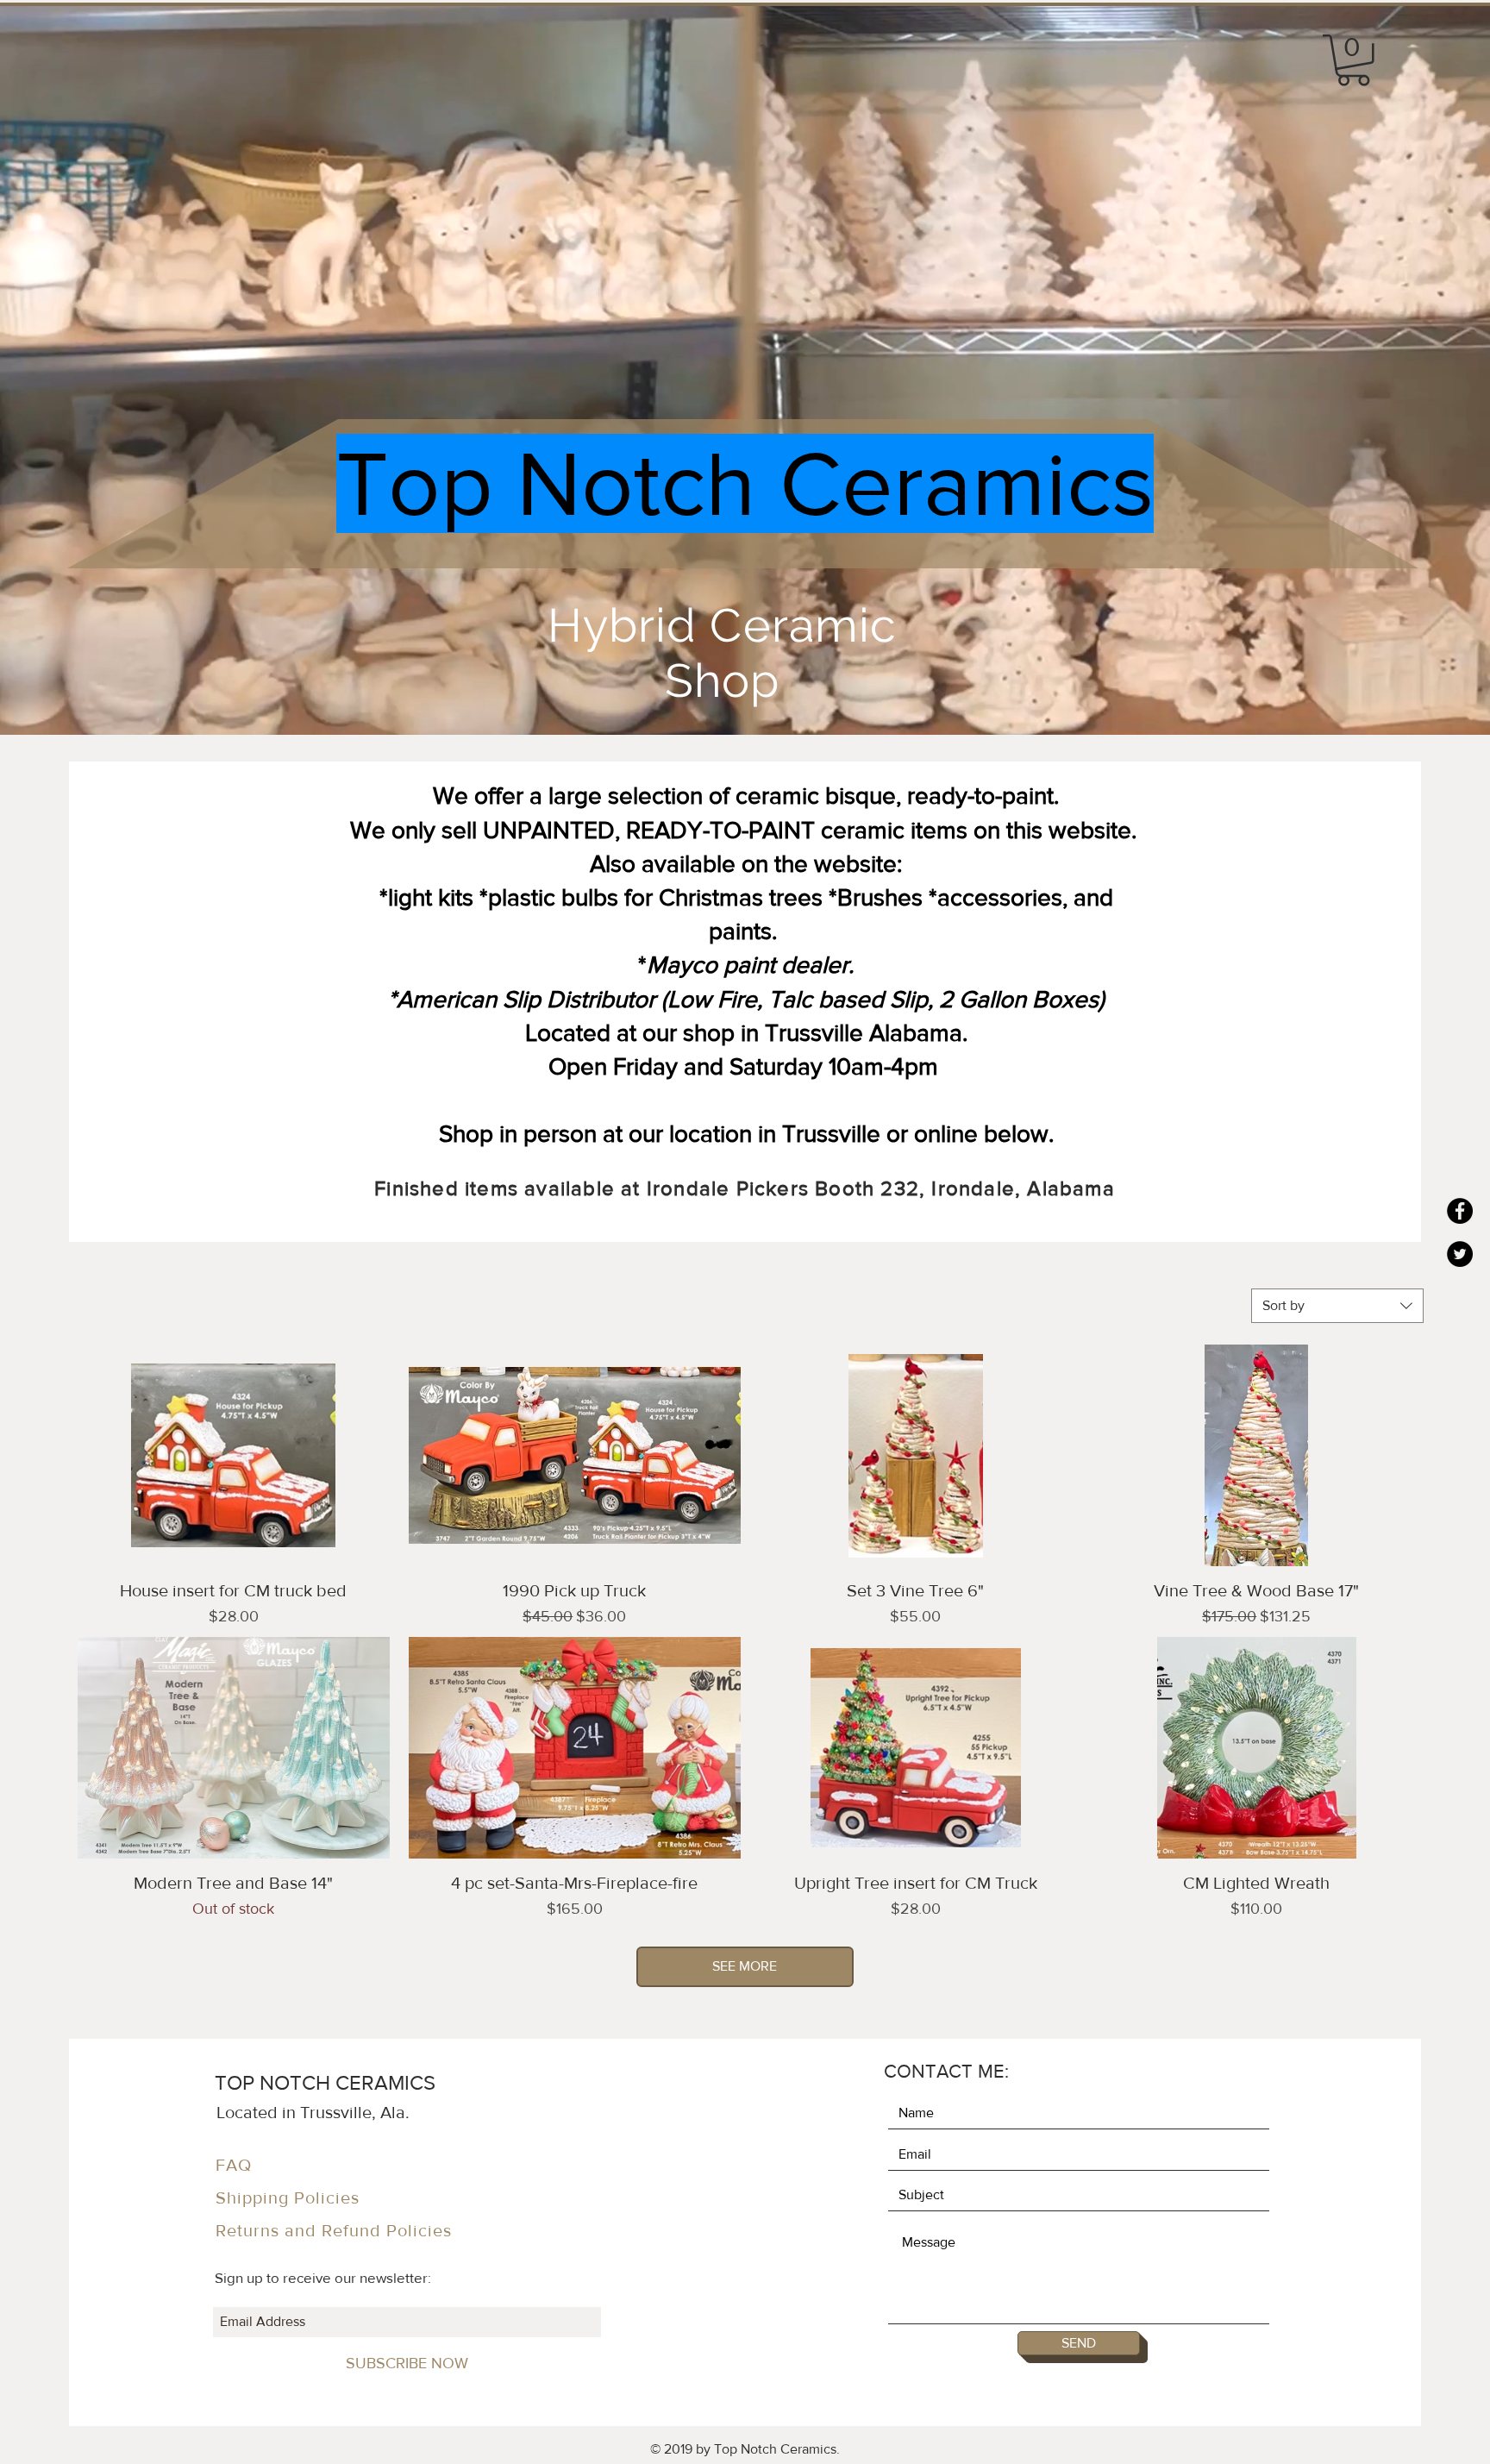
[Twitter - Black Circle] (1460, 1254)
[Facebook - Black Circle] (1460, 1211)
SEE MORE (745, 1966)
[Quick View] (234, 1455)
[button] (1353, 60)
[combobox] (1337, 1306)
